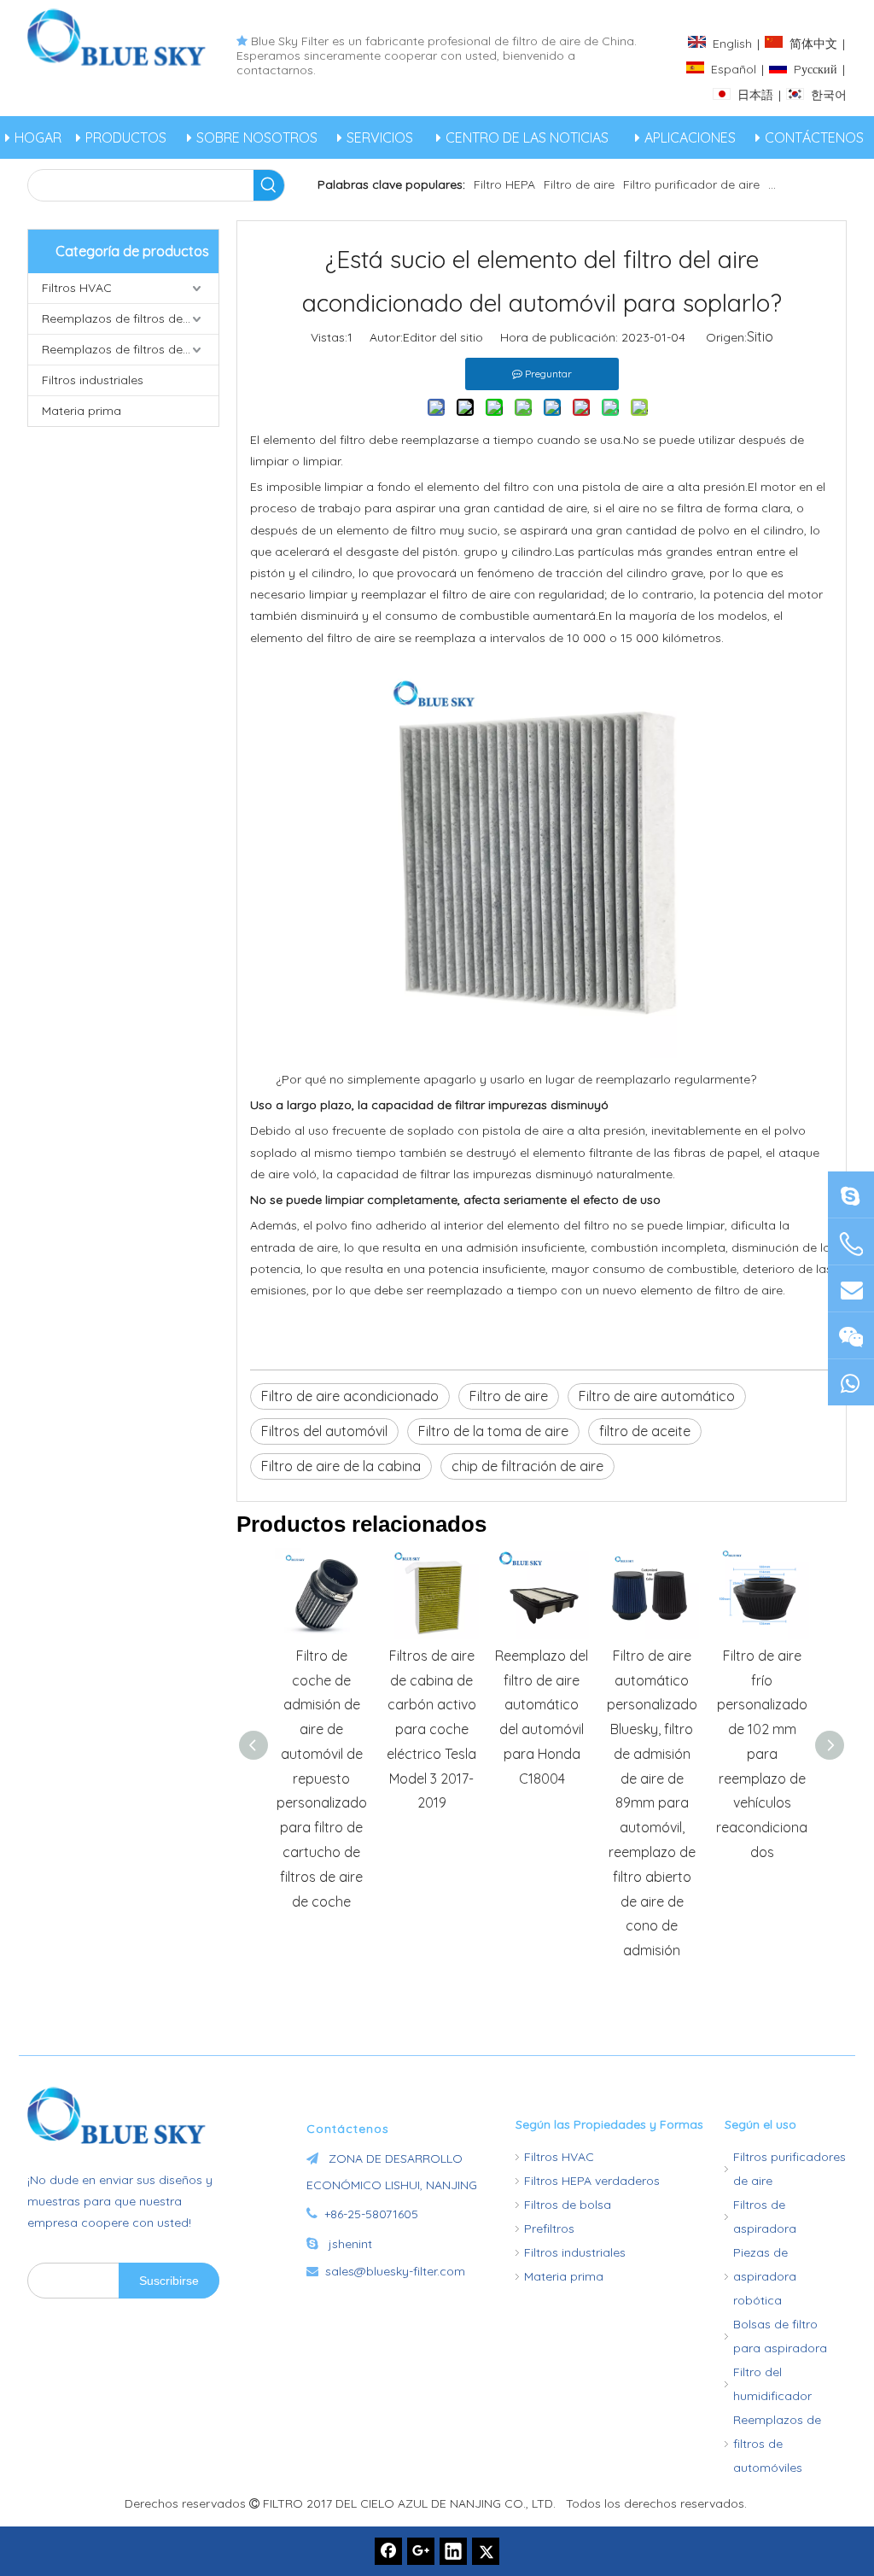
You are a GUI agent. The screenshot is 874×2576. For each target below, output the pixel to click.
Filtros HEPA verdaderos (592, 2181)
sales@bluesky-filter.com (395, 2271)
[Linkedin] (453, 2551)
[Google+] (421, 2551)
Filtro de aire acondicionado (350, 1396)
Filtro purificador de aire (691, 184)
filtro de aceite (645, 1431)
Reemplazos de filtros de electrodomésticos (130, 318)
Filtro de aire (579, 184)
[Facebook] (388, 2551)
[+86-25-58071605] (851, 1244)
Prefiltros (549, 2228)
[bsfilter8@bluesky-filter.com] (851, 1194)
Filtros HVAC (77, 288)
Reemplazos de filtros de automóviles (130, 349)
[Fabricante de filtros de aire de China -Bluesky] (123, 2115)
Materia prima (82, 411)
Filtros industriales (93, 380)
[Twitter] (486, 2551)
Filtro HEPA (504, 184)
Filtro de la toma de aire (493, 1431)
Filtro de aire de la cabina (341, 1466)
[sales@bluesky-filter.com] (851, 1288)
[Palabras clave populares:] (269, 185)
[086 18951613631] (851, 1382)
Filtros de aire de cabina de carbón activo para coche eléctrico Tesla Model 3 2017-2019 (431, 1729)
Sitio (760, 336)
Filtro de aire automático (657, 1396)
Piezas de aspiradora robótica (765, 2276)
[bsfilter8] (851, 1335)
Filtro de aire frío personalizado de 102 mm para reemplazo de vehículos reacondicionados (762, 1754)
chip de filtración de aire (527, 1466)
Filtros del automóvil (324, 1431)
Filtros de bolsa (568, 2205)
